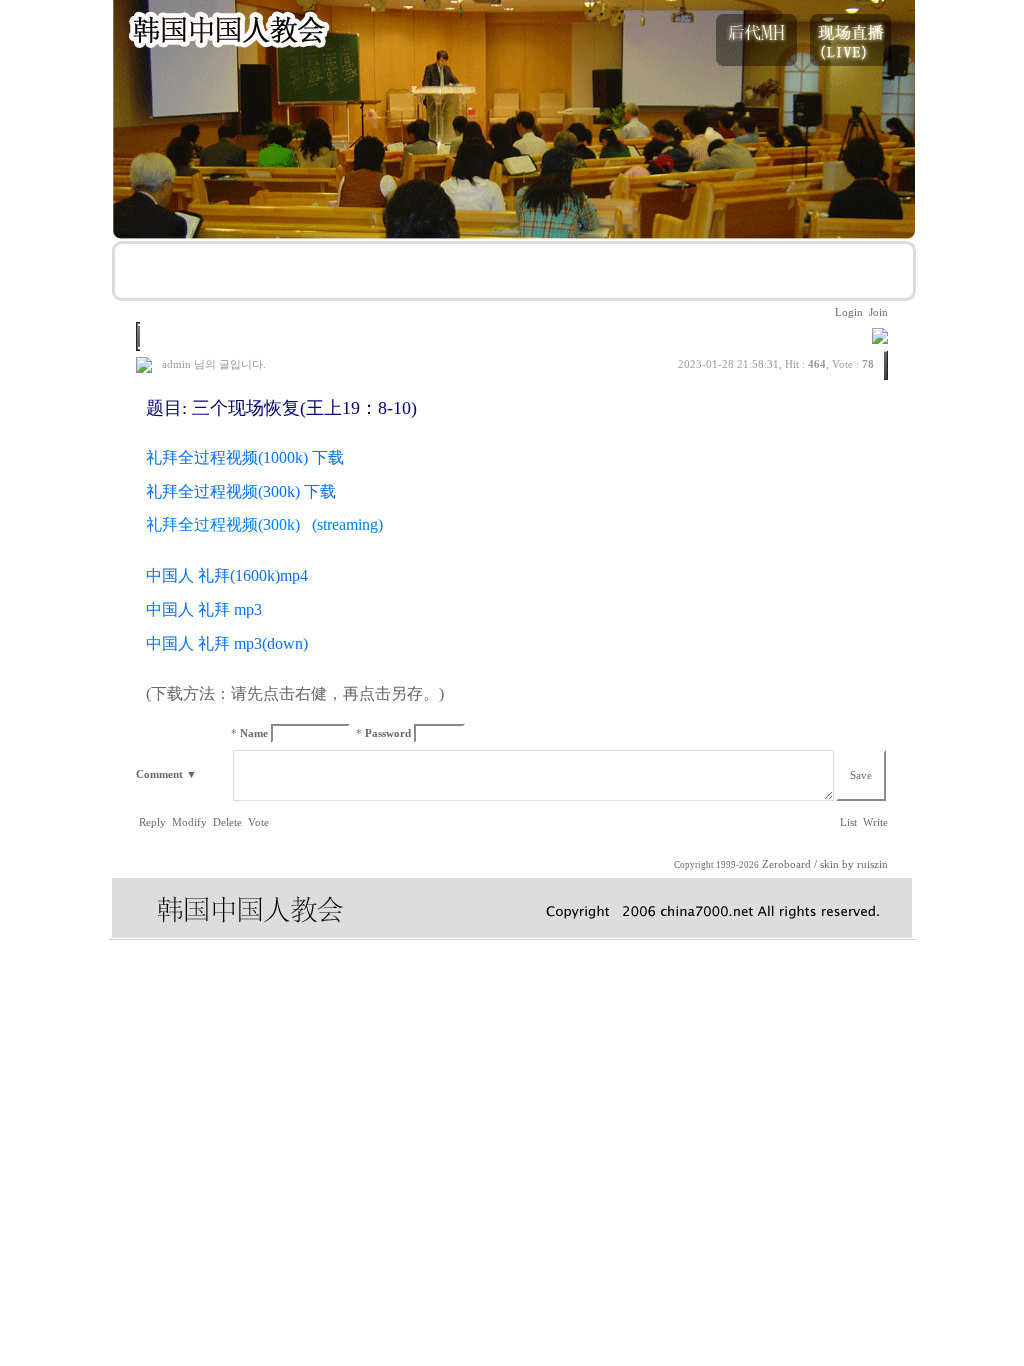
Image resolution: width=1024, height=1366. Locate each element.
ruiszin (872, 864)
